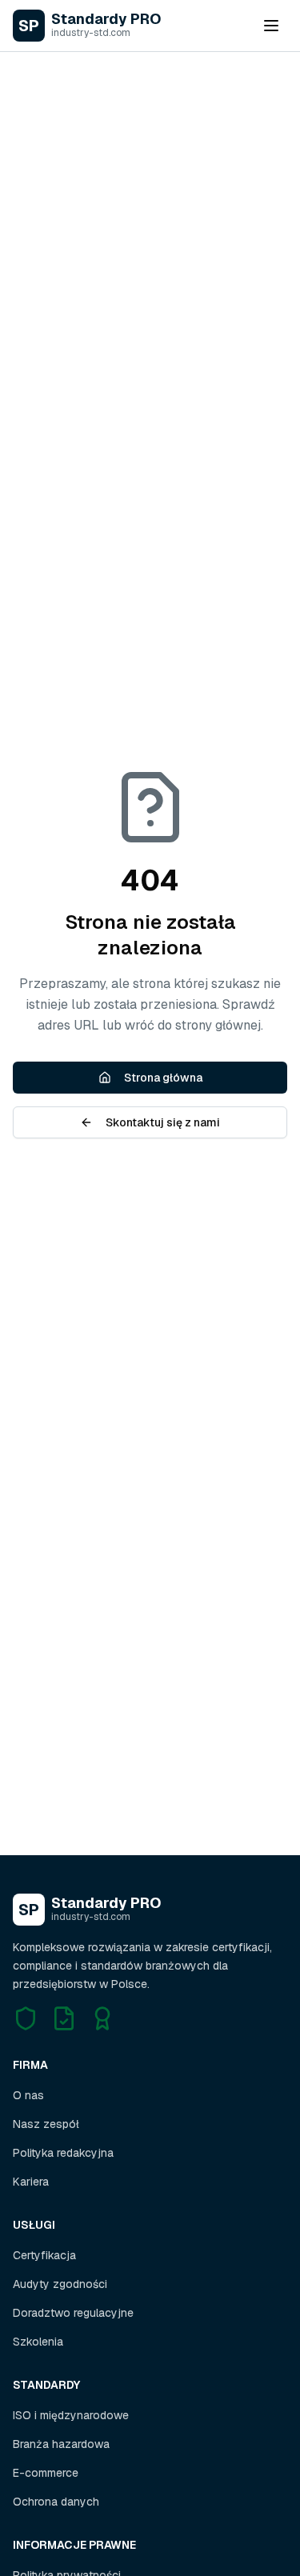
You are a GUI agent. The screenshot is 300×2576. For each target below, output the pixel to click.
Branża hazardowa (61, 2444)
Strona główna (163, 1078)
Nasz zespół (46, 2124)
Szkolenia (38, 2342)
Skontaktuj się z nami (163, 1122)
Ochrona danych (56, 2502)
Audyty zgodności (60, 2284)
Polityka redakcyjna (63, 2153)
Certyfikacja (44, 2255)
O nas (28, 2095)
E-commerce (46, 2473)
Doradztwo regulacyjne (73, 2313)
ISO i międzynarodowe (71, 2415)
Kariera (31, 2182)
